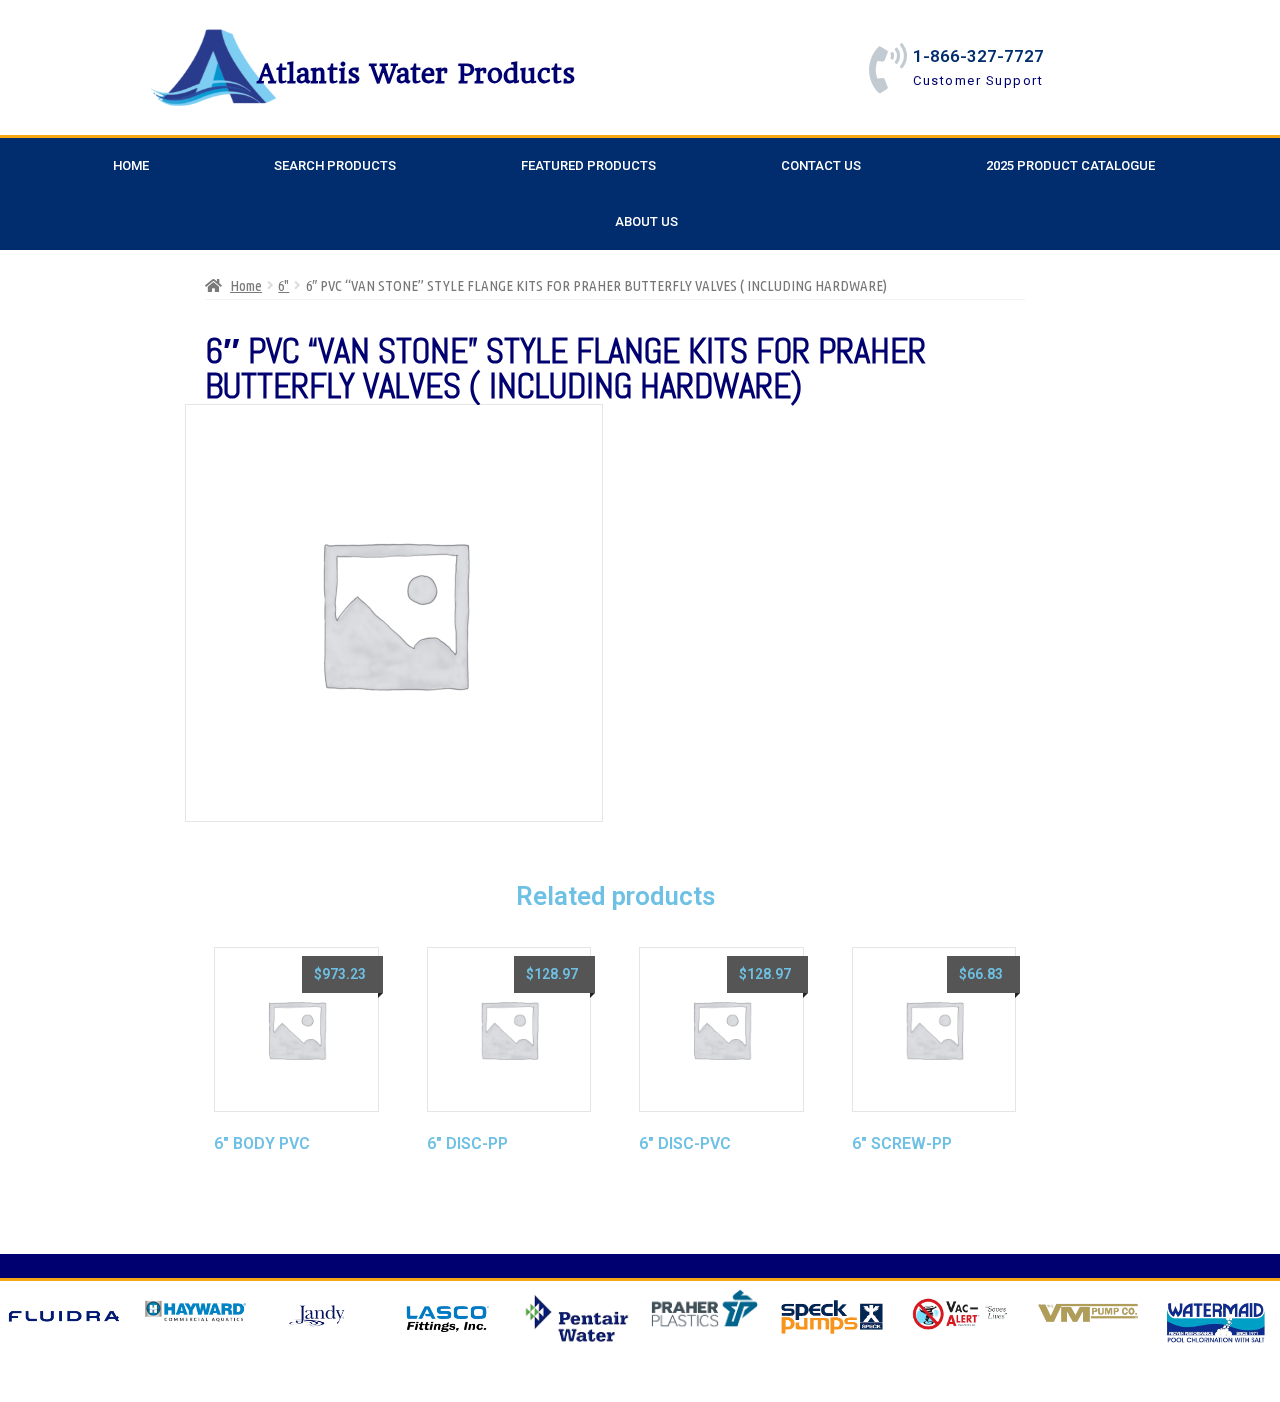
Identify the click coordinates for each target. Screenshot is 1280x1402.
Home (131, 165)
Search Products (335, 165)
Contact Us (821, 165)
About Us (646, 221)
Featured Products (588, 165)
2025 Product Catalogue (1070, 165)
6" (283, 285)
